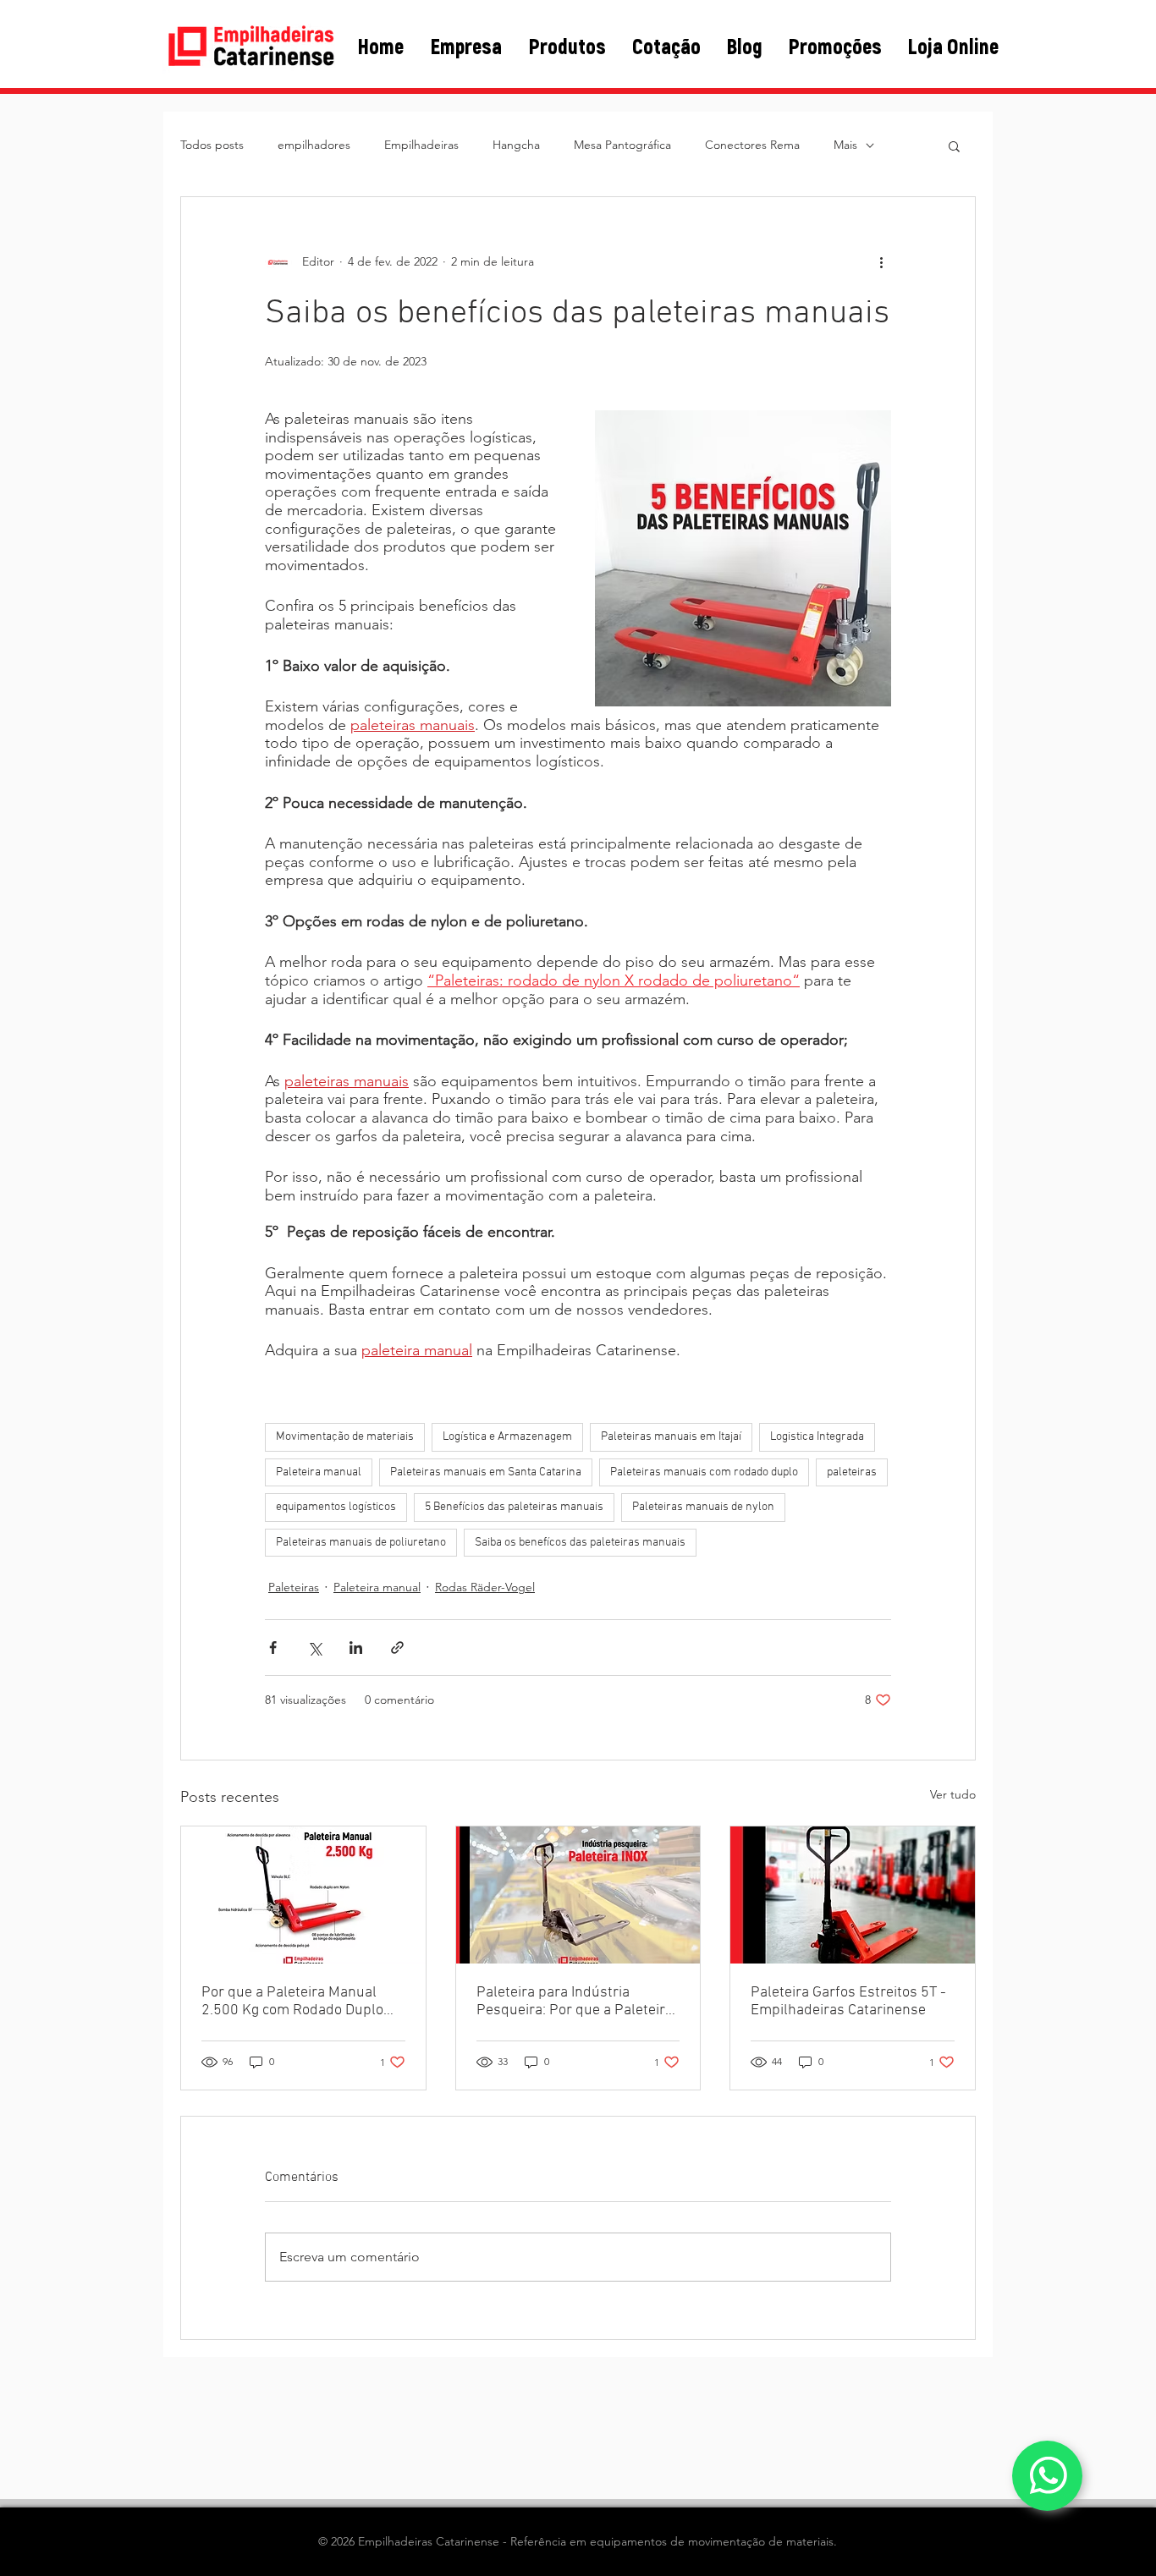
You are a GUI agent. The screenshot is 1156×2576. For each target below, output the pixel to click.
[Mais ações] (881, 261)
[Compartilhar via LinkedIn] (356, 1648)
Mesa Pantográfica (622, 145)
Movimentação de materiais (345, 1437)
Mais (845, 145)
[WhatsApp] (1047, 2476)
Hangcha (516, 145)
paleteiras (852, 1472)
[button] (954, 146)
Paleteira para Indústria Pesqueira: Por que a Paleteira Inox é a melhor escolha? (575, 2002)
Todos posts (212, 145)
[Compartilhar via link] (397, 1648)
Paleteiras (294, 1587)
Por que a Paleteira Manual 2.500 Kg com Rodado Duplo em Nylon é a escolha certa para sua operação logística (292, 2002)
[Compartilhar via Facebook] (273, 1648)
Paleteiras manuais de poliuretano (361, 1543)
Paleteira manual (319, 1472)
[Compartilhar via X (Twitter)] (314, 1648)
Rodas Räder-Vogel (485, 1587)
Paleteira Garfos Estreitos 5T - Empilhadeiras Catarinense (848, 2002)
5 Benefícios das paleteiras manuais (514, 1507)
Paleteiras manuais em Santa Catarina (486, 1472)
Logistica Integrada (817, 1437)
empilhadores (314, 145)
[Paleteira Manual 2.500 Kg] (303, 1895)
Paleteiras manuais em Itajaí (671, 1437)
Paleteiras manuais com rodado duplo (704, 1472)
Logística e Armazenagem (507, 1437)
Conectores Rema (752, 145)
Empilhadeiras (421, 145)
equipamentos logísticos (336, 1507)
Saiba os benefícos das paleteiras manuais (580, 1543)
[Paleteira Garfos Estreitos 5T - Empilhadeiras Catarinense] (853, 1895)
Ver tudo (953, 1794)
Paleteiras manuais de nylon (703, 1507)
